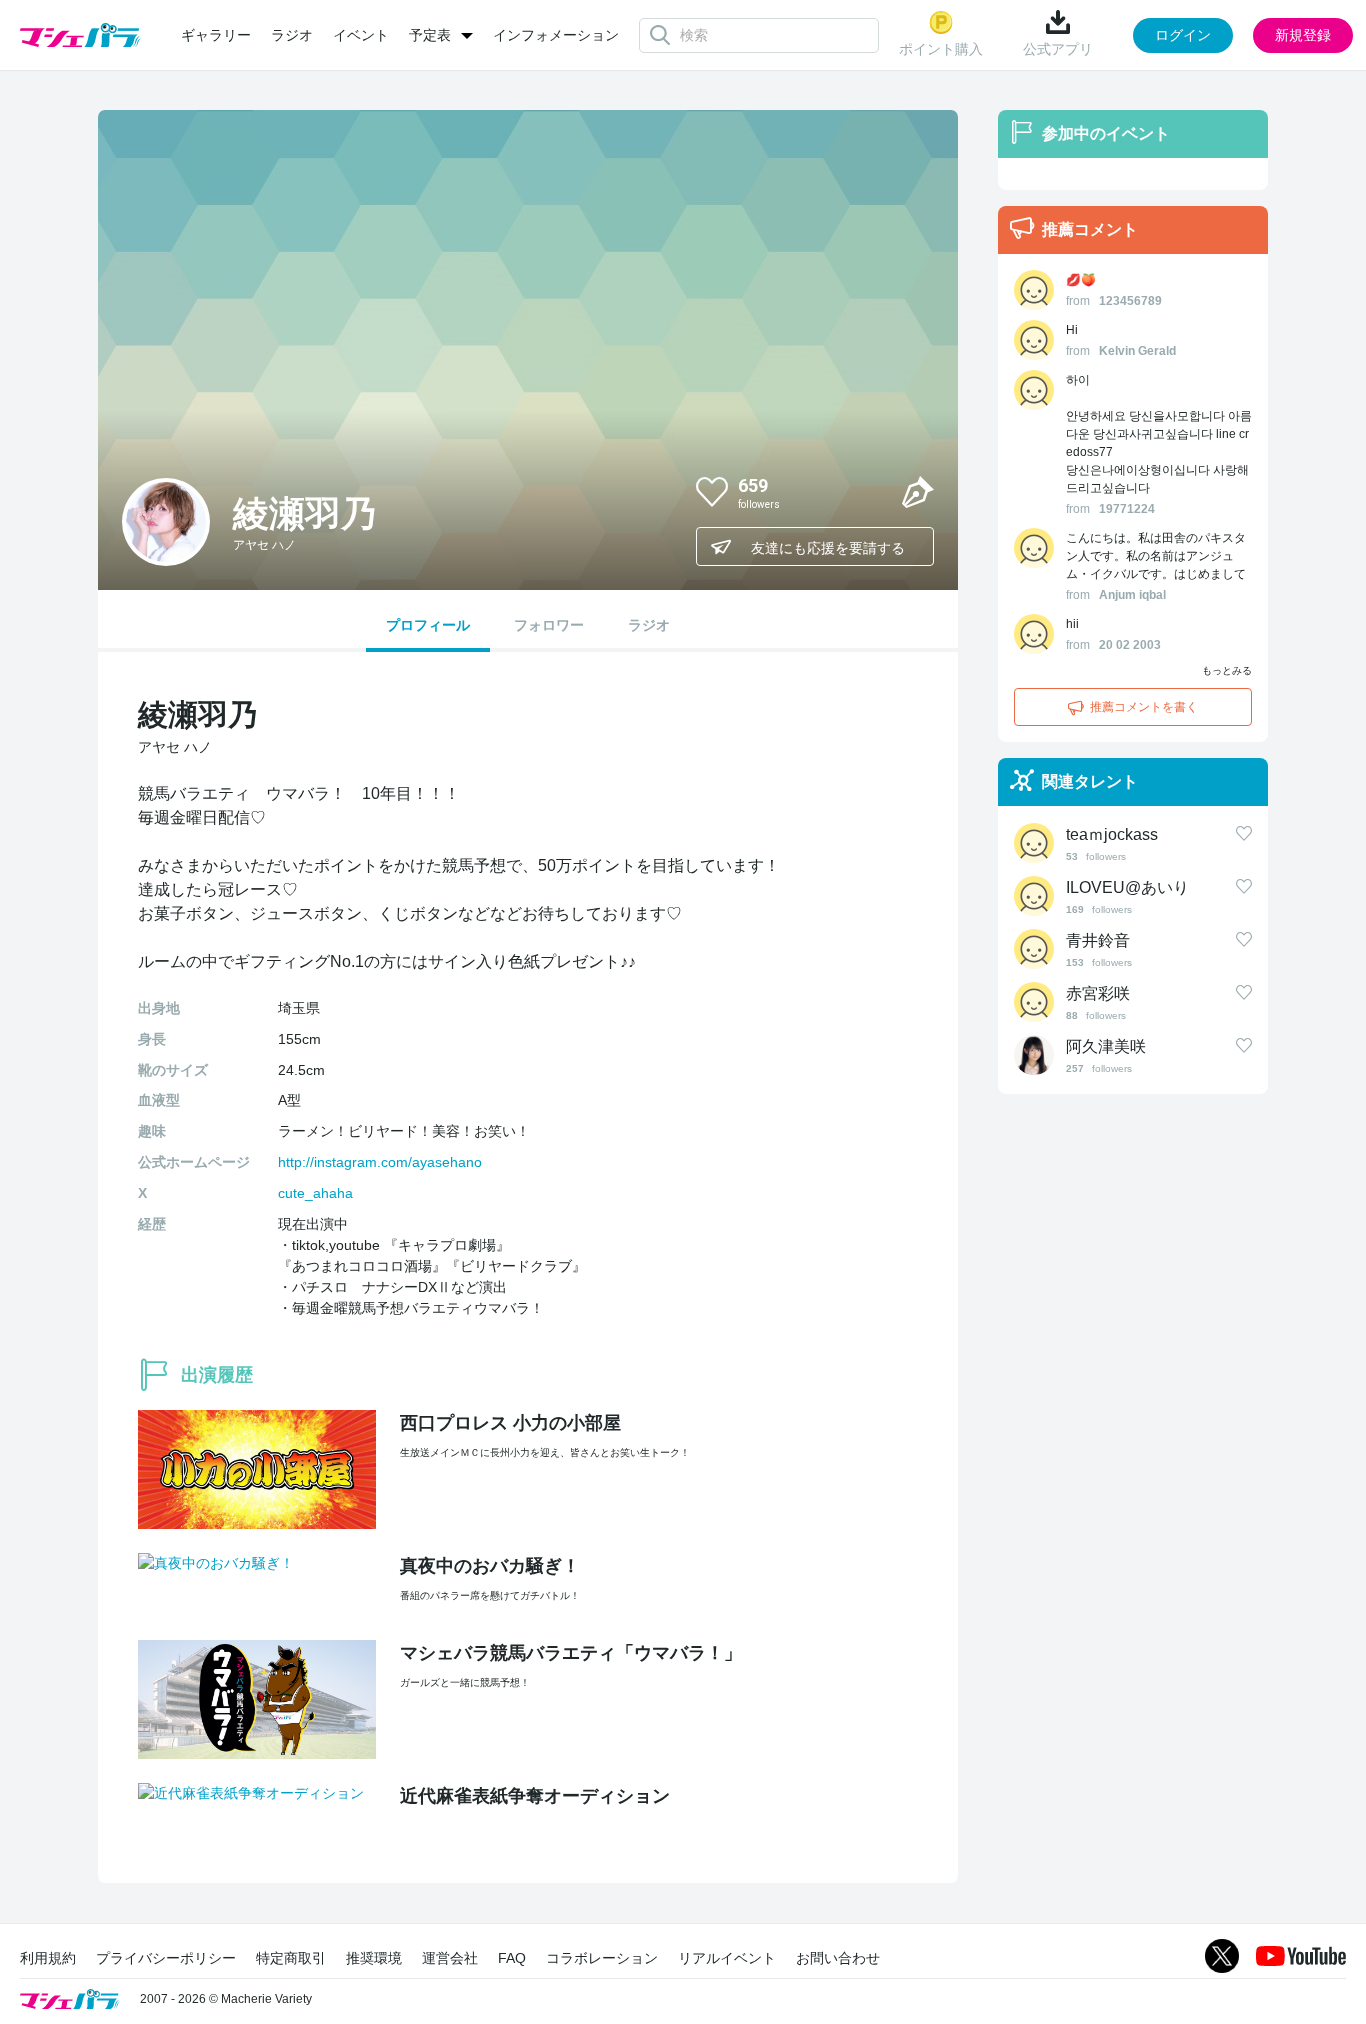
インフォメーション (556, 35)
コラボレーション (602, 1958)
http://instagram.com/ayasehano (380, 1162)
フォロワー (549, 625)
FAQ (512, 1958)
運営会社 (450, 1958)
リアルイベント (727, 1958)
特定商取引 (291, 1958)
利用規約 (48, 1958)
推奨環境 (374, 1958)
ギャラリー (216, 35)
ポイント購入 (941, 49)
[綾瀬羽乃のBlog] (918, 491)
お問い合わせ (838, 1958)
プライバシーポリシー (166, 1958)
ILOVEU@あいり (1127, 887)
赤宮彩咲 (1098, 993)
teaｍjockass (1112, 834)
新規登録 (1303, 35)
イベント (361, 35)
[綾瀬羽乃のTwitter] (870, 491)
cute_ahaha (315, 1193)
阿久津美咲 (1106, 1046)
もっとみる (1227, 670)
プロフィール (428, 625)
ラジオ (292, 35)
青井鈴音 (1098, 940)
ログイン (1183, 35)
